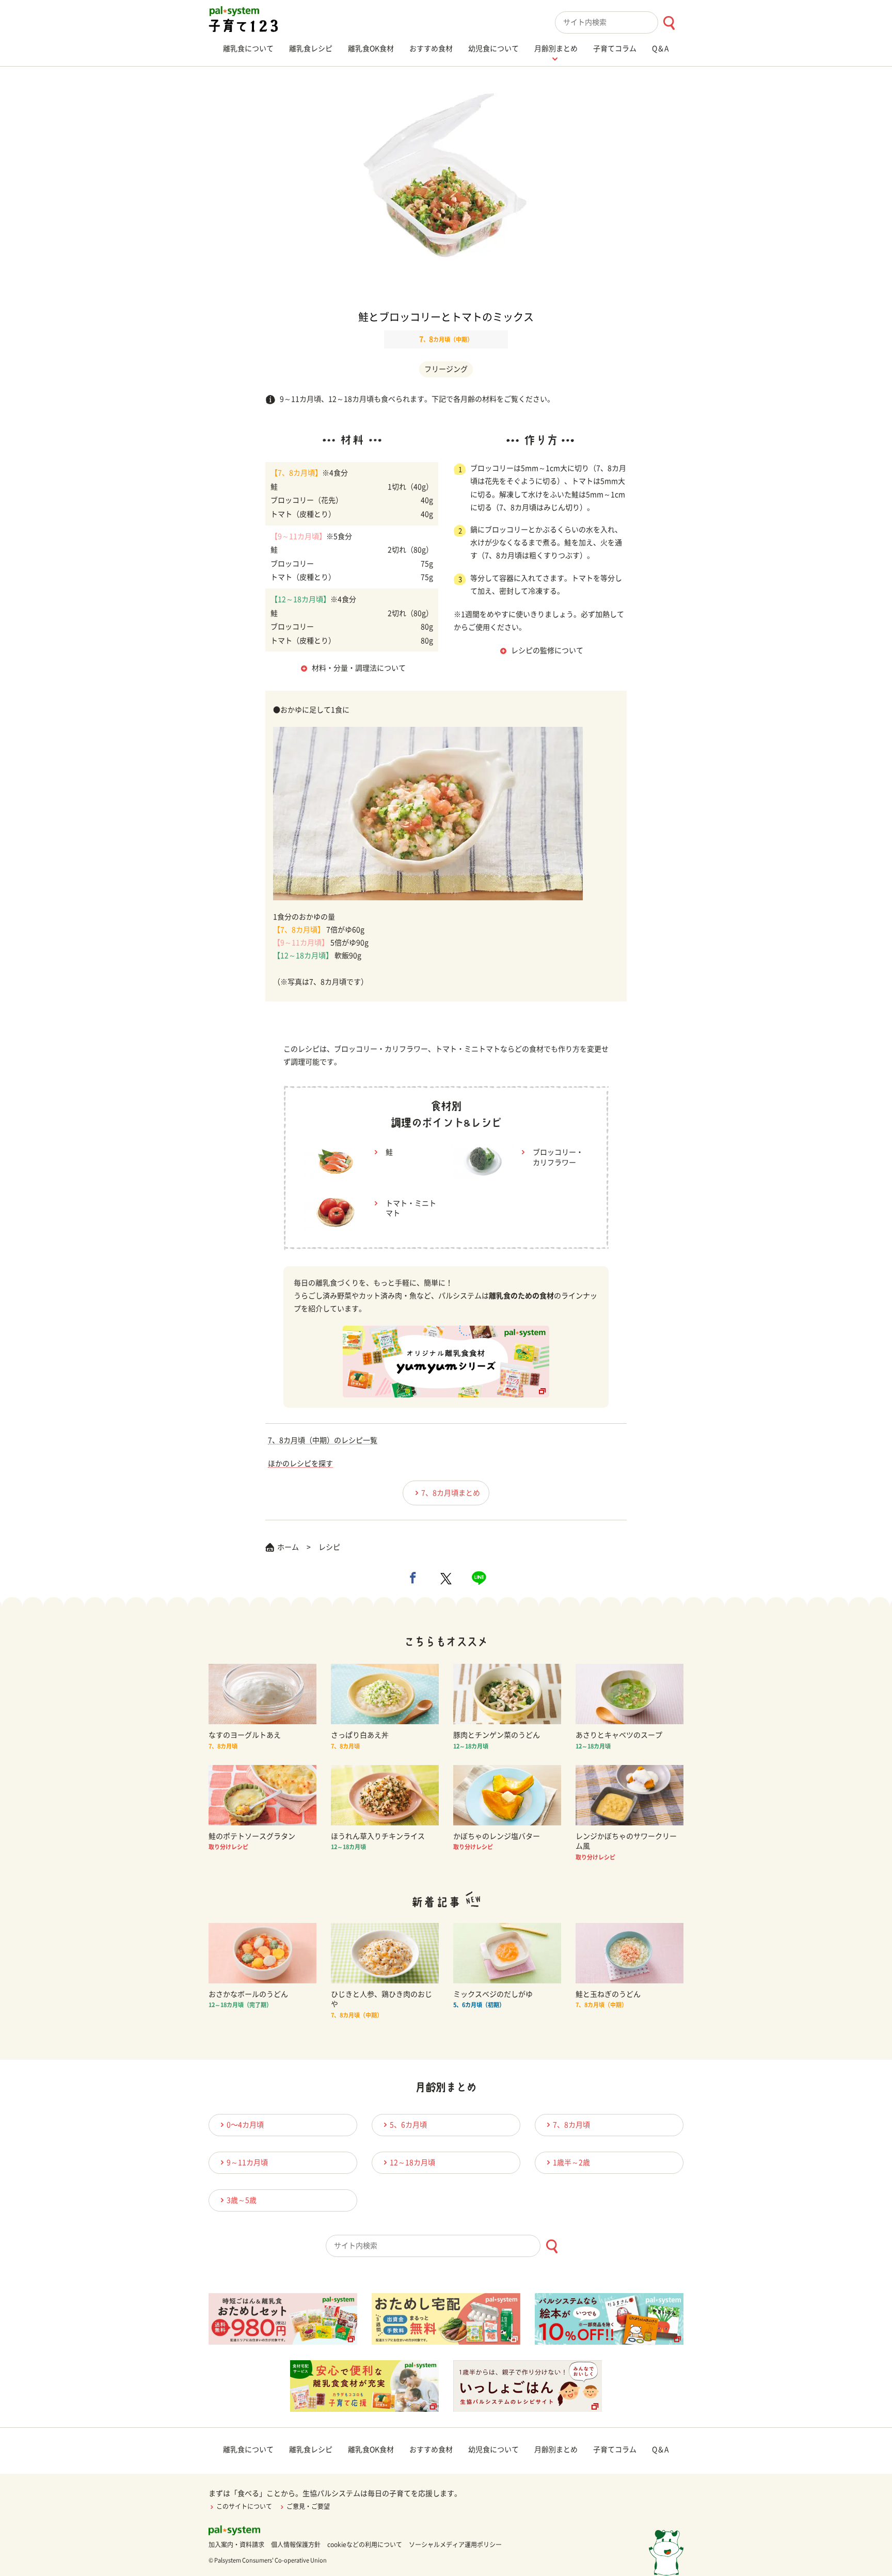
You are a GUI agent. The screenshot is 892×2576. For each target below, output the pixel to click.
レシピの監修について (547, 650)
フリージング (446, 369)
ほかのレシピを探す (300, 1464)
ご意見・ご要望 (308, 2506)
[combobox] (619, 22)
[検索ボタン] (669, 23)
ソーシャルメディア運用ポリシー (455, 2545)
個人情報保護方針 (296, 2545)
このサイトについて (244, 2506)
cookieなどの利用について (365, 2545)
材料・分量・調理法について (359, 668)
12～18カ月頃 (412, 2162)
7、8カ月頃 (571, 2125)
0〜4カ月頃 (245, 2125)
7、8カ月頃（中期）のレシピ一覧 (323, 1440)
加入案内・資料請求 (236, 2545)
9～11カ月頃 (247, 2162)
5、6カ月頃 (408, 2125)
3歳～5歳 (242, 2200)
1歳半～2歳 (571, 2162)
